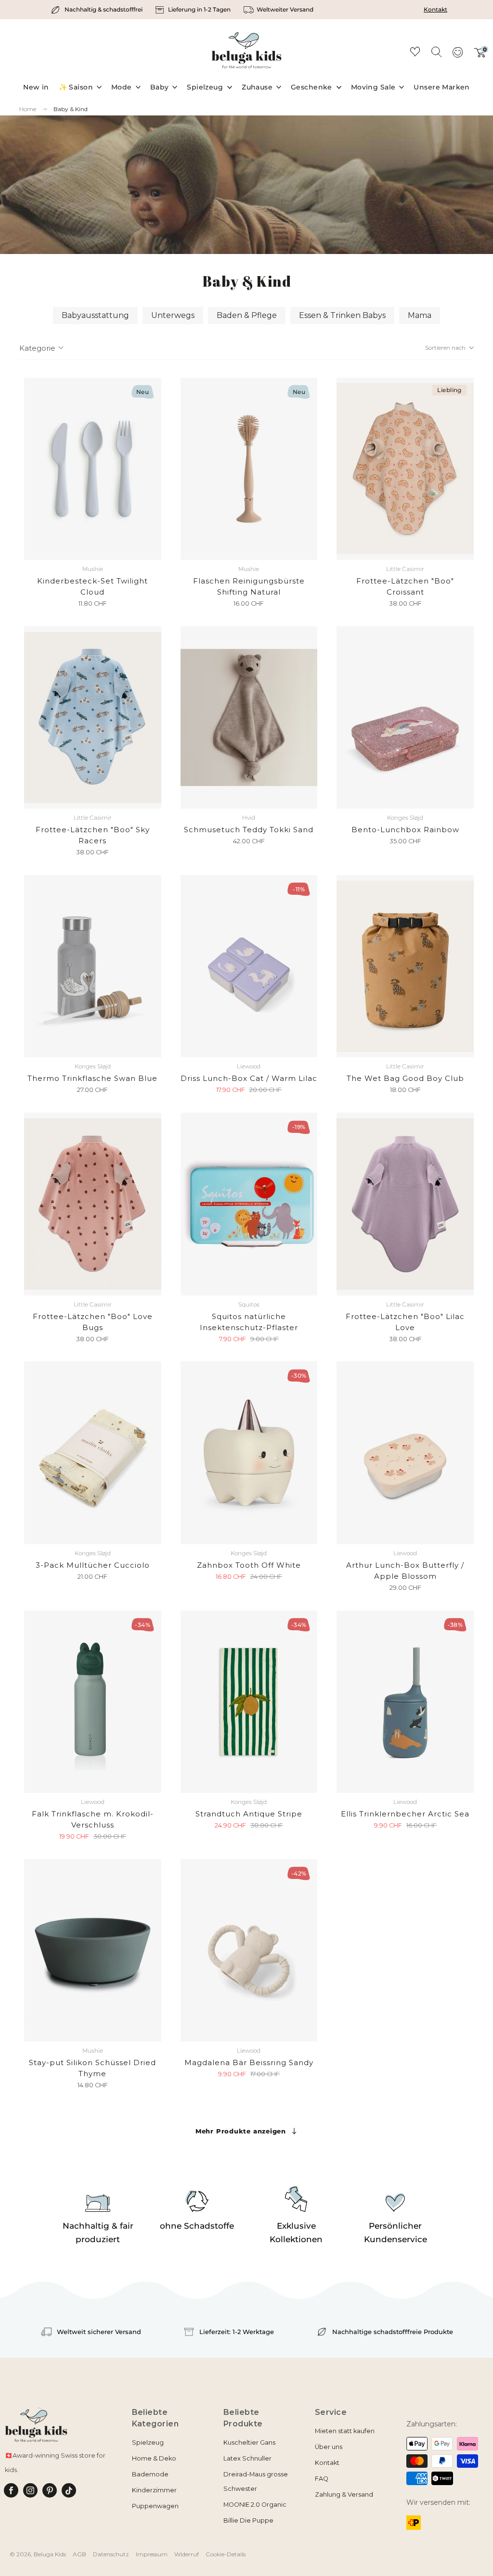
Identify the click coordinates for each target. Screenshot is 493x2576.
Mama (420, 315)
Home (28, 109)
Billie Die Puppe (248, 2520)
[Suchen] (436, 51)
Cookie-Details (226, 2554)
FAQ (322, 2479)
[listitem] (98, 10)
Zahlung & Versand (344, 2494)
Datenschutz (111, 2554)
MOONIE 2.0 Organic (255, 2505)
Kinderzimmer (154, 2490)
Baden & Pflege (247, 315)
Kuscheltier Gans (249, 2443)
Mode (122, 87)
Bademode (150, 2474)
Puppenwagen (155, 2506)
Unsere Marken (441, 87)
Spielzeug (205, 87)
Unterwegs (173, 315)
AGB (79, 2554)
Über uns (329, 2447)
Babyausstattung (95, 315)
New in (36, 87)
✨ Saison (76, 87)
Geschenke (311, 87)
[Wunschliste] (415, 53)
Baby (160, 87)
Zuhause (257, 87)
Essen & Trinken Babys (342, 315)
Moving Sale (373, 87)
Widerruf (187, 2554)
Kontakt (435, 9)
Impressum (152, 2554)
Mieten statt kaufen (345, 2431)
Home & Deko (154, 2458)
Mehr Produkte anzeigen (241, 2131)
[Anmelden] (457, 55)
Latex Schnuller (247, 2458)
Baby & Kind (71, 109)
